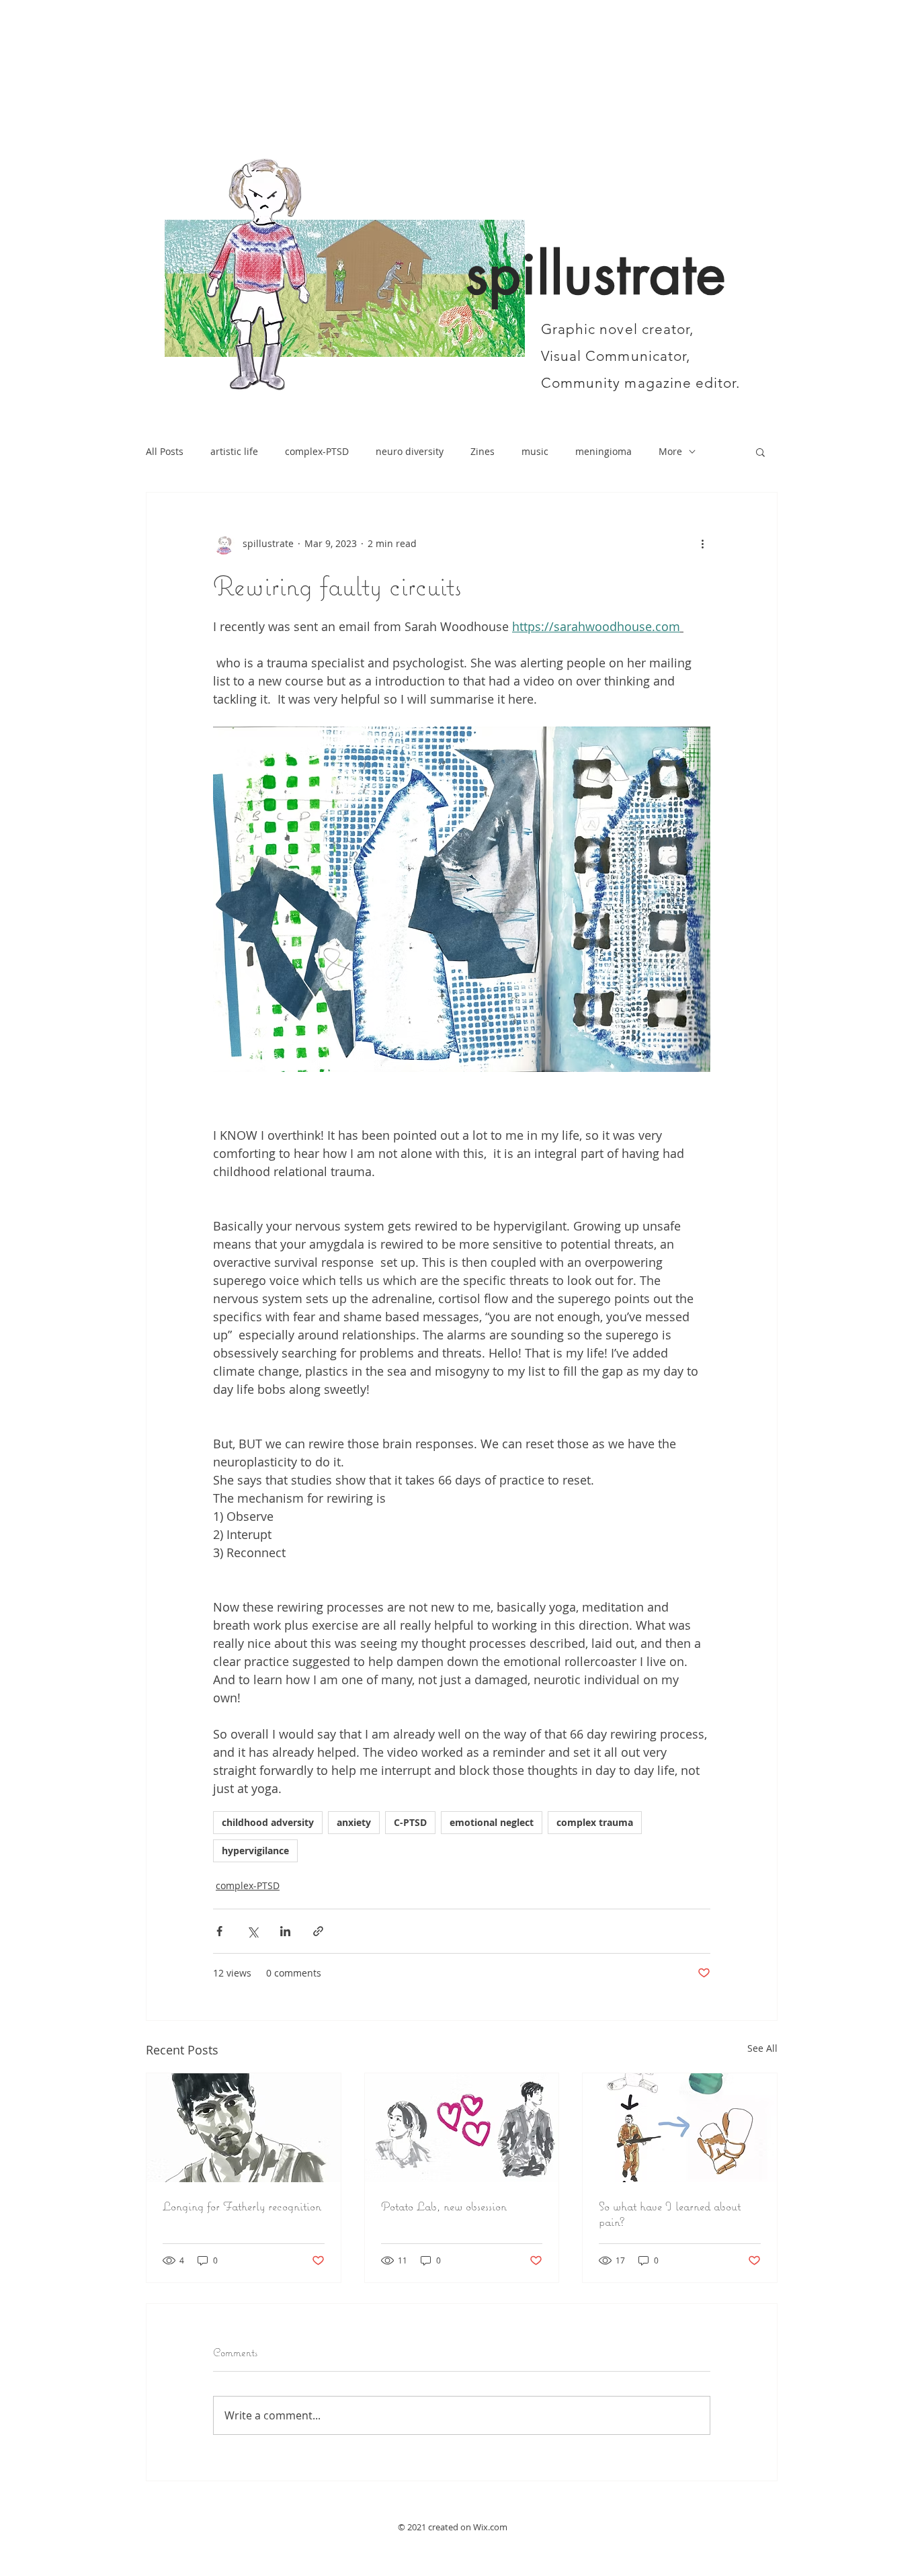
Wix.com (490, 2527)
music (535, 451)
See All (762, 2048)
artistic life (234, 451)
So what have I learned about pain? (670, 2214)
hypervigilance (255, 1851)
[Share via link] (318, 1931)
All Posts (165, 451)
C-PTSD (410, 1822)
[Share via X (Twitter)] (252, 1931)
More (670, 451)
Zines (483, 451)
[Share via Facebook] (219, 1931)
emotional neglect (492, 1822)
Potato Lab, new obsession (444, 2206)
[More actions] (702, 544)
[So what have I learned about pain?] (680, 2128)
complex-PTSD (317, 451)
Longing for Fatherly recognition (242, 2206)
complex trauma (595, 1822)
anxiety (354, 1822)
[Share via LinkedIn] (285, 1931)
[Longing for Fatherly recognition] (244, 2128)
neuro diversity (410, 451)
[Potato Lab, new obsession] (462, 2128)
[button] (760, 452)
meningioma (603, 451)
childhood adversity (268, 1822)
